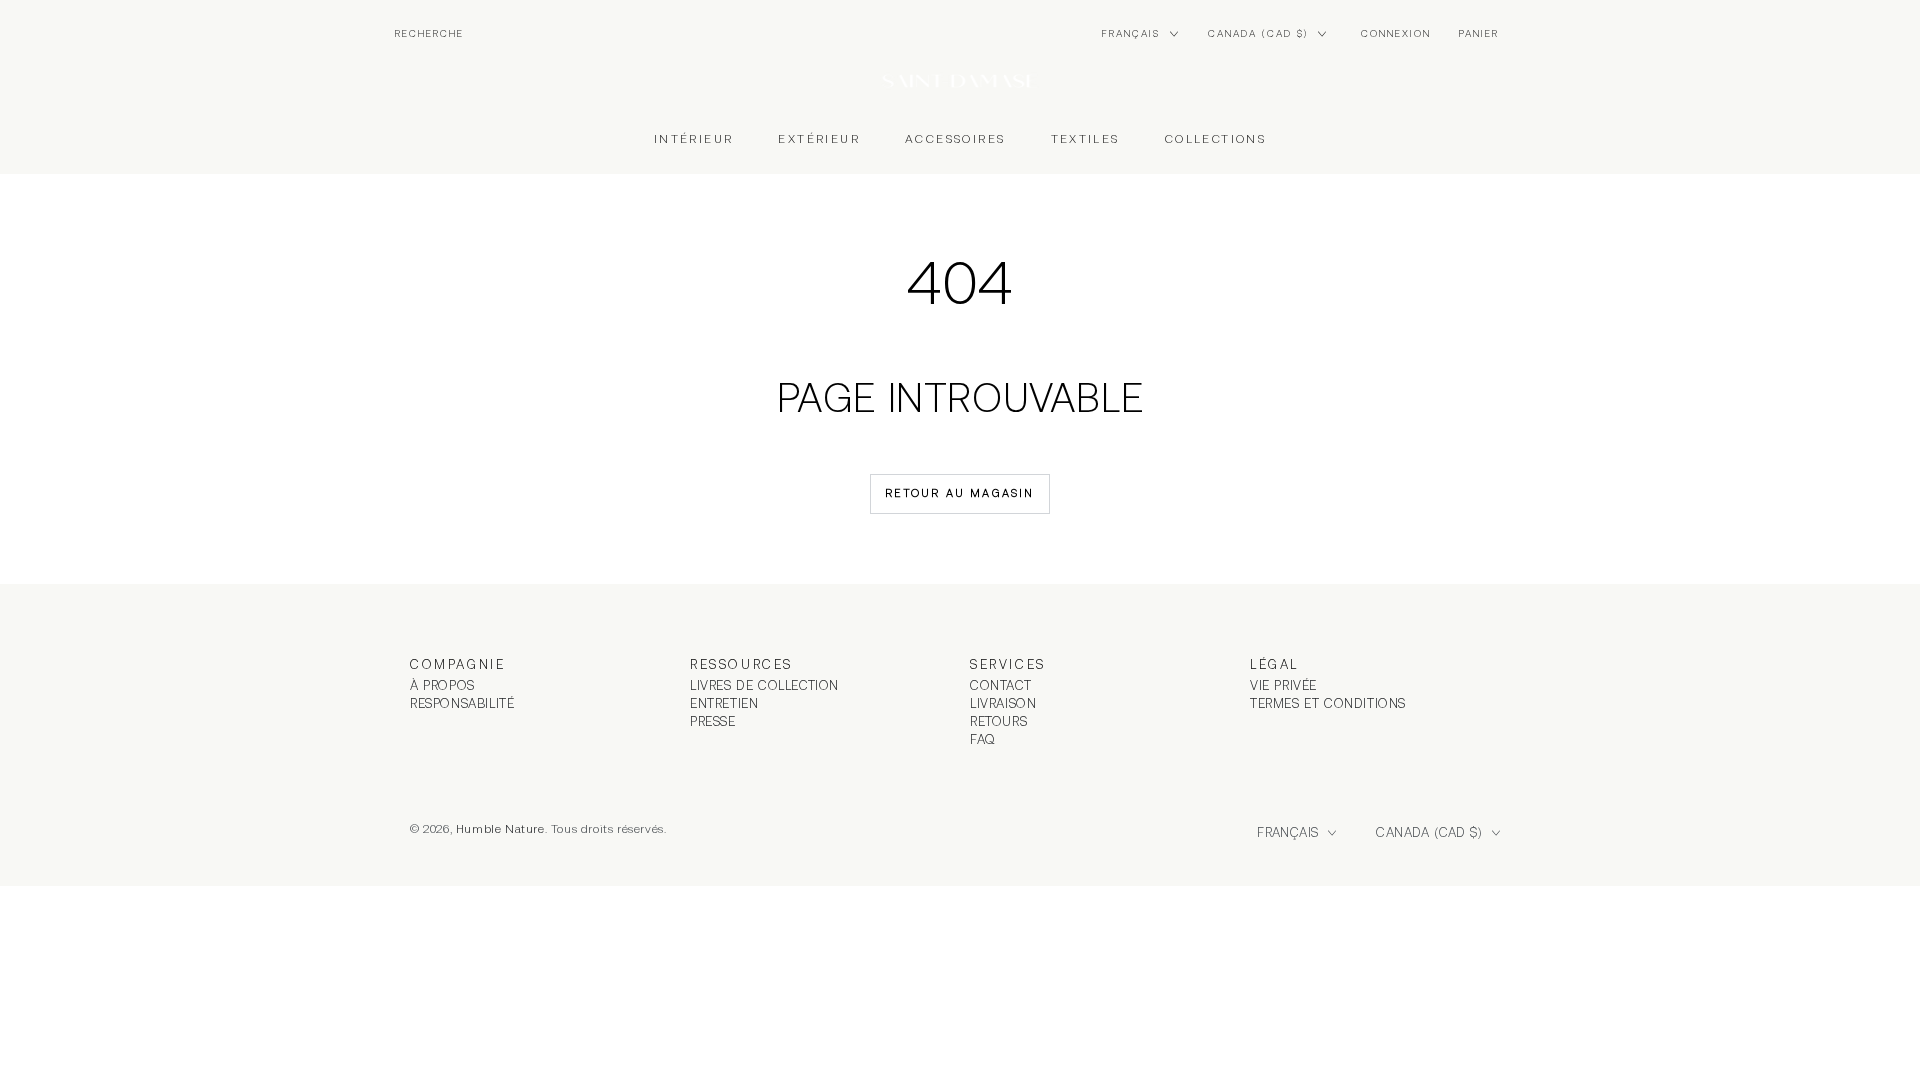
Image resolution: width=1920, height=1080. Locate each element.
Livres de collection (764, 685)
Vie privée (1283, 685)
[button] (429, 34)
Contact (1000, 685)
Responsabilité (462, 703)
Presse (713, 721)
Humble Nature (500, 829)
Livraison (1003, 703)
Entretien (724, 703)
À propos (442, 685)
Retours (998, 721)
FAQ (983, 739)
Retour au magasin (959, 493)
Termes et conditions (1328, 703)
